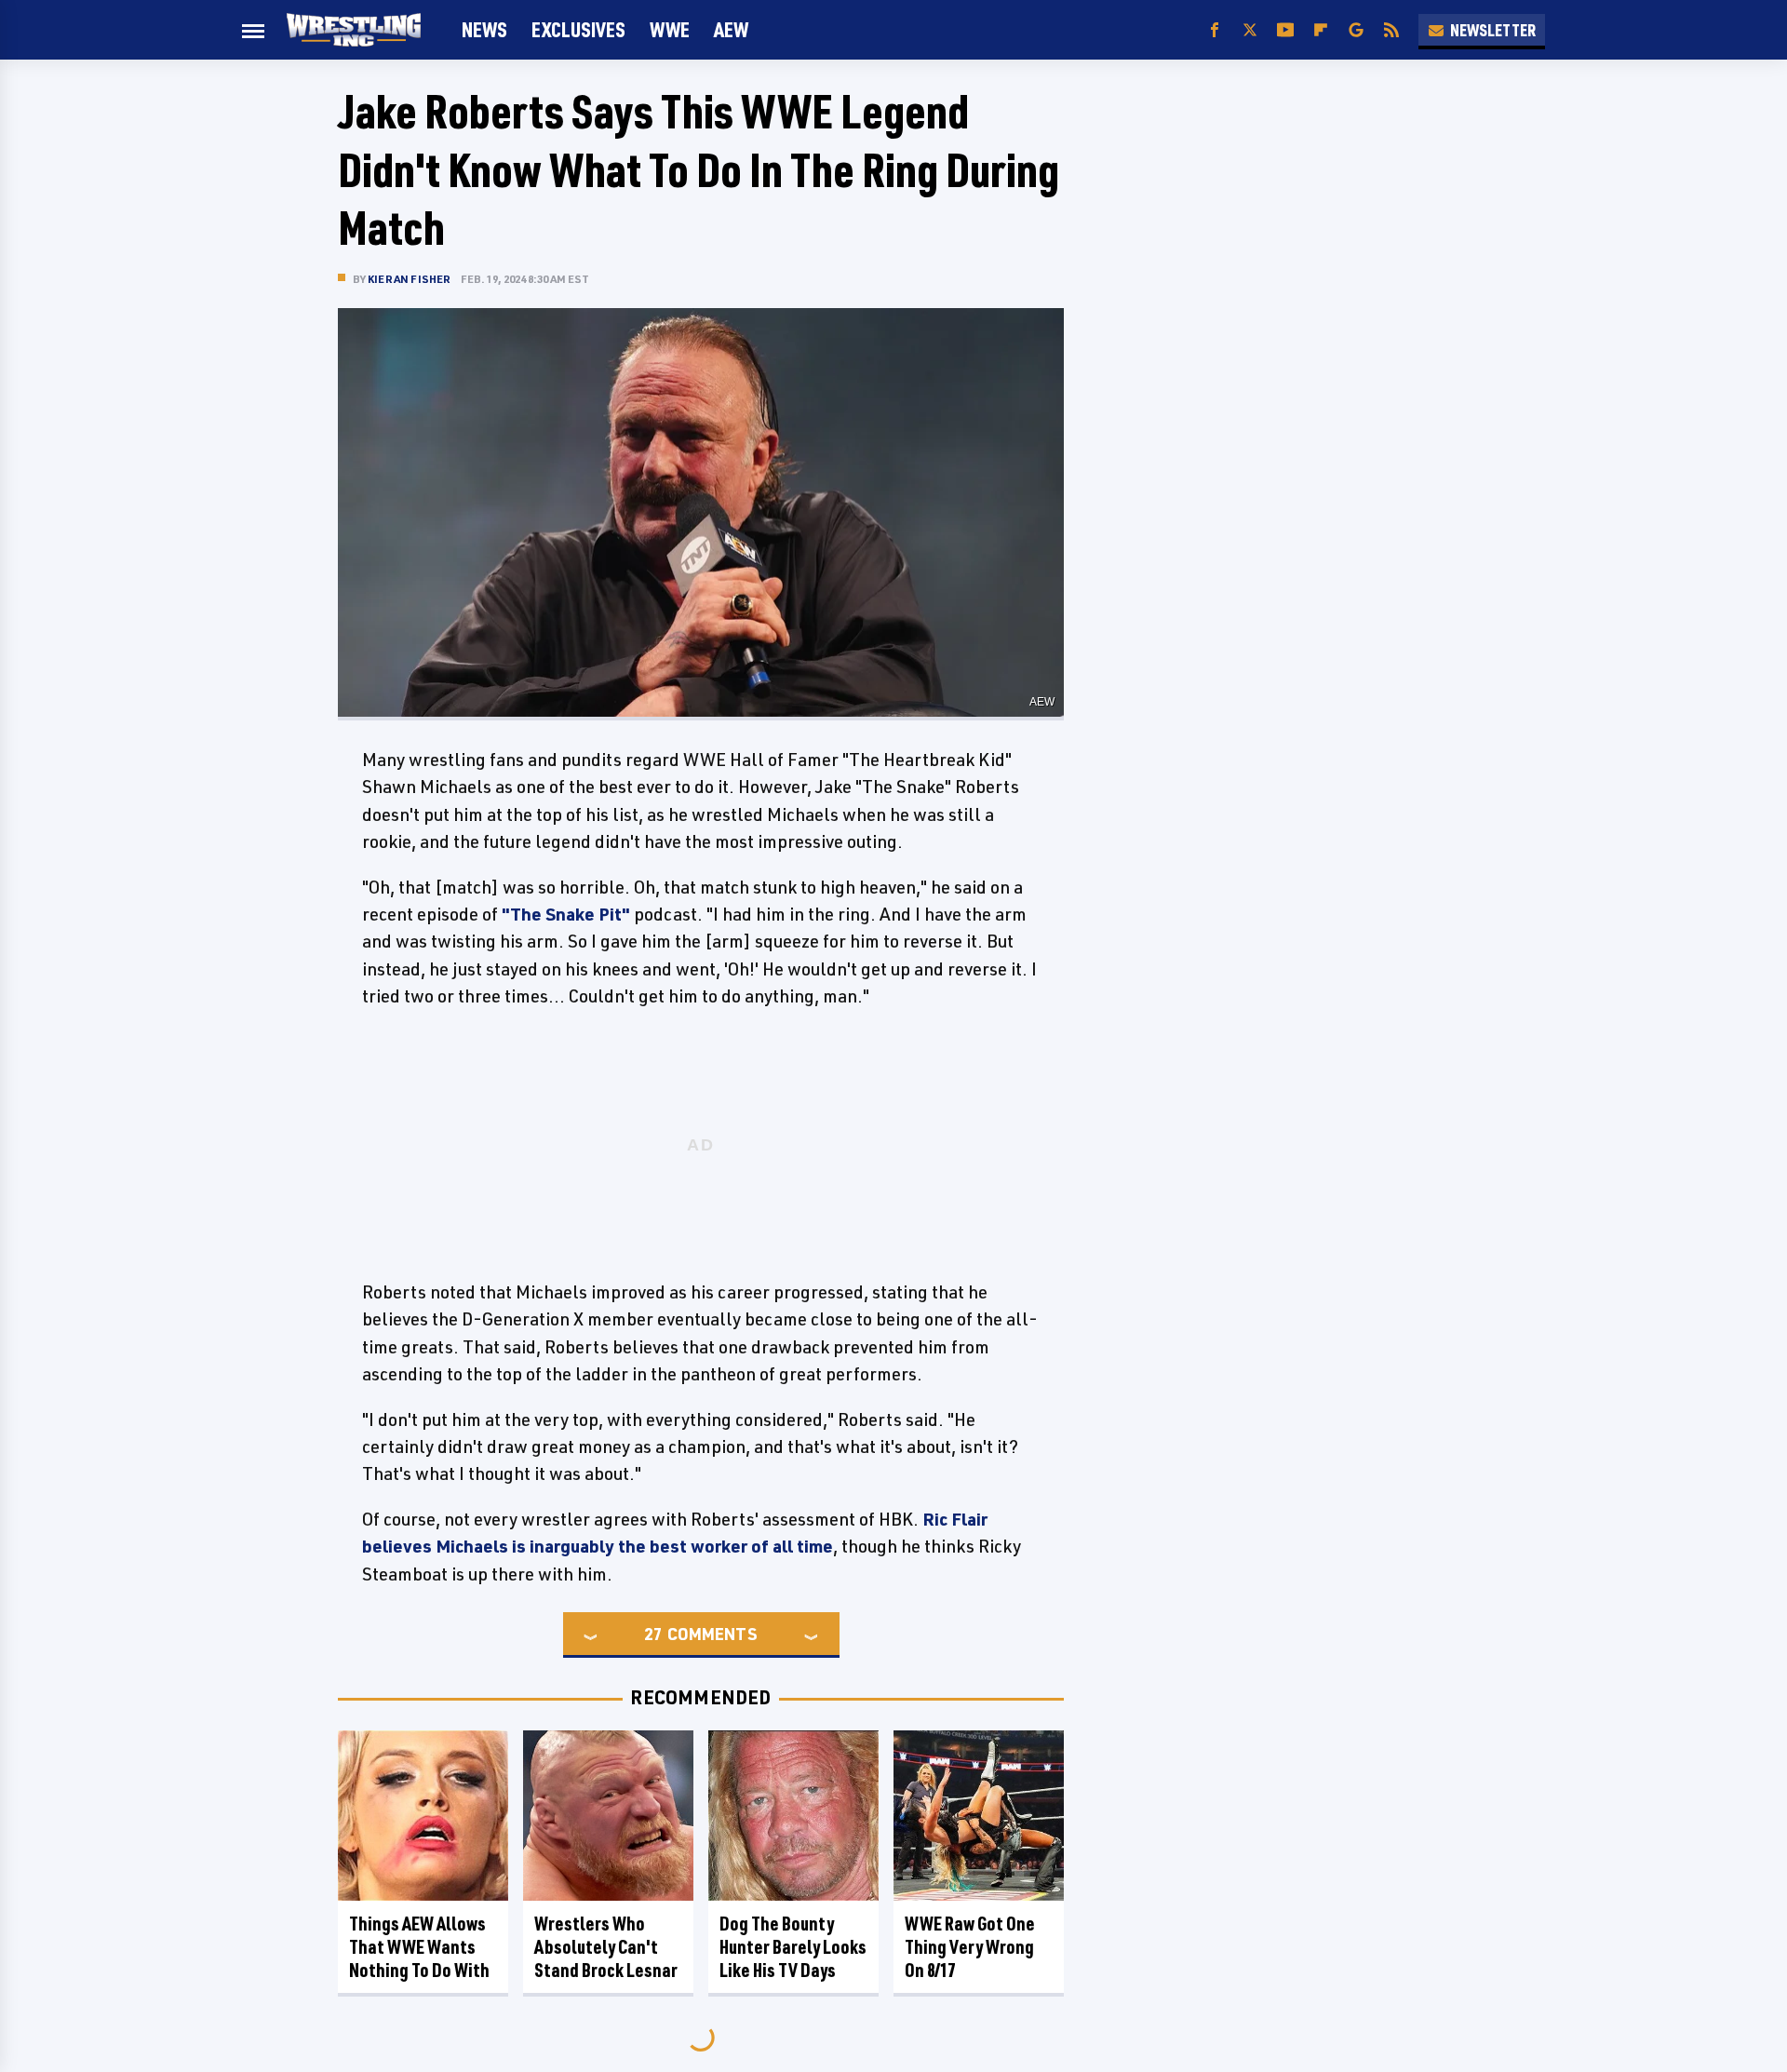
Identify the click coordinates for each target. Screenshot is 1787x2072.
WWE (670, 29)
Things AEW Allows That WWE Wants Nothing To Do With (419, 1947)
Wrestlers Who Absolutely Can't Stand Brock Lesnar (606, 1947)
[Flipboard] (1321, 30)
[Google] (1356, 30)
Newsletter (1493, 30)
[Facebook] (1215, 30)
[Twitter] (1250, 30)
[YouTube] (1285, 30)
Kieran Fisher (410, 279)
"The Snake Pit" (566, 914)
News (484, 29)
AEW (731, 29)
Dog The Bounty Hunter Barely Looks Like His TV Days (793, 1947)
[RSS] (1391, 30)
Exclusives (578, 29)
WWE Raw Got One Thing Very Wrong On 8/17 (970, 1947)
